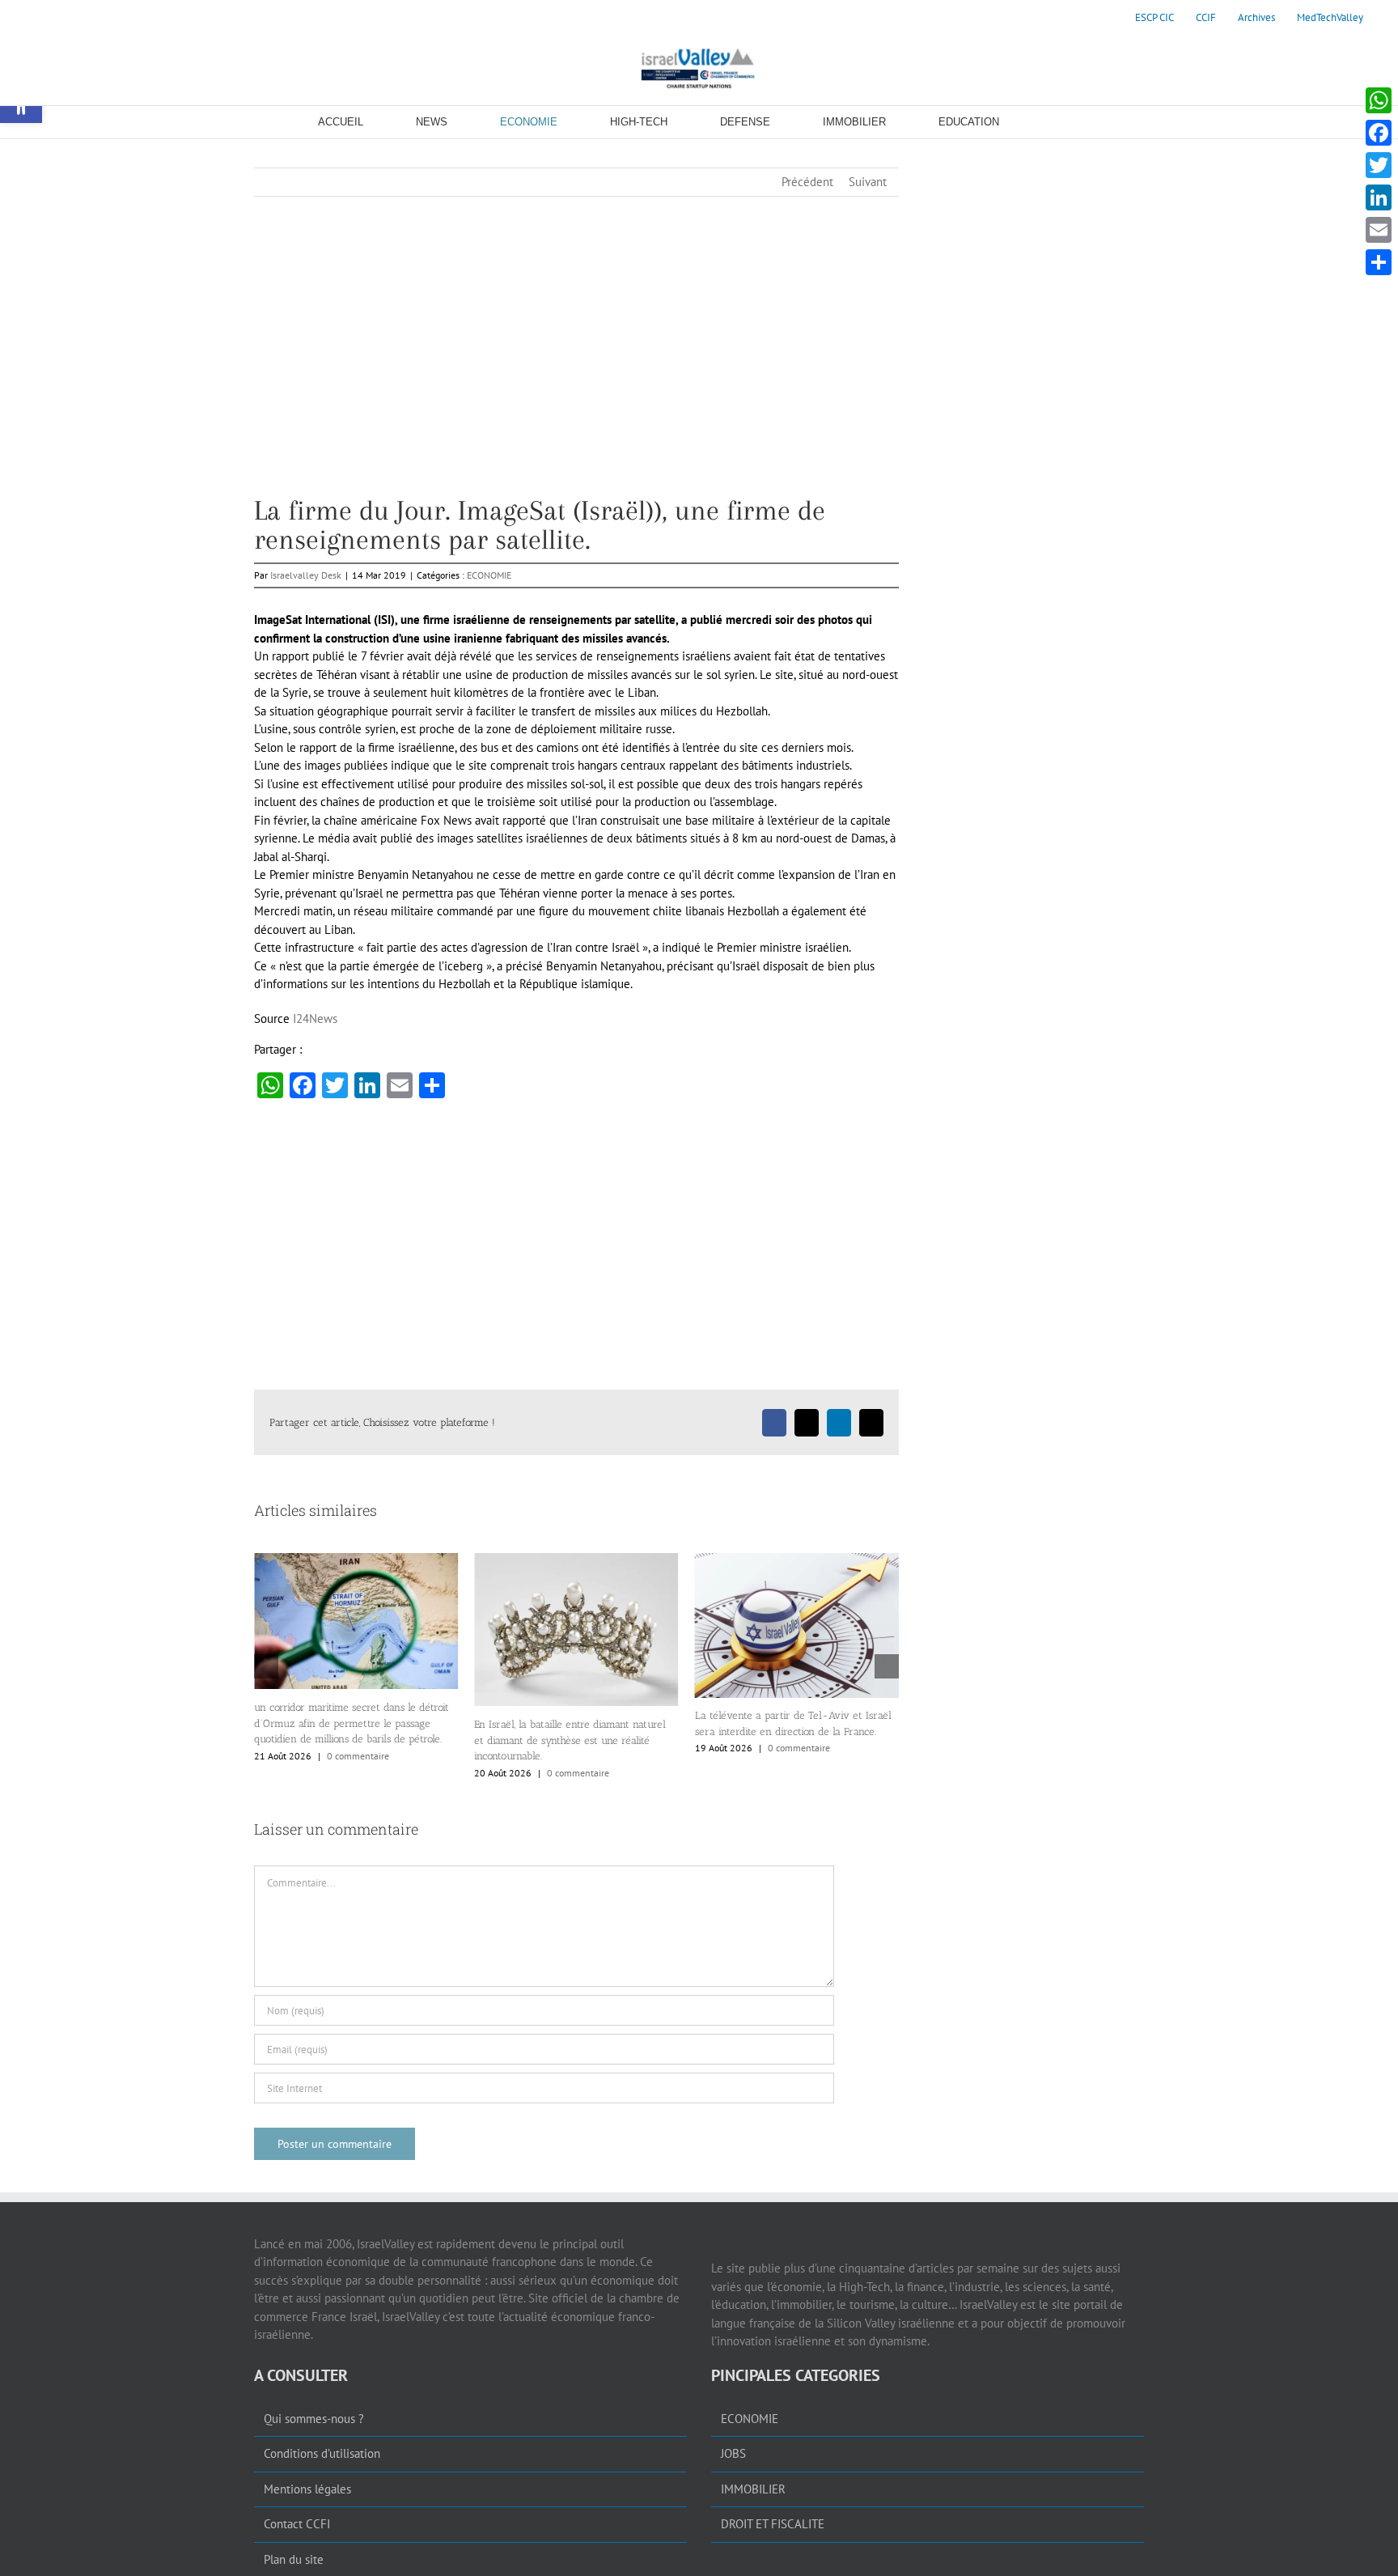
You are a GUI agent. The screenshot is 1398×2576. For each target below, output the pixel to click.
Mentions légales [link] (307, 2489)
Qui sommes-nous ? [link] (314, 2419)
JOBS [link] (733, 2453)
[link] (1154, 18)
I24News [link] (315, 1019)
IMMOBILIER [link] (753, 2489)
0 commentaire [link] (358, 1773)
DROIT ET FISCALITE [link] (773, 2524)
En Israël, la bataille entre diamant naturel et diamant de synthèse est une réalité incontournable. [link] (350, 1740)
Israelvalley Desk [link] (306, 575)
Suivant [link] (868, 182)
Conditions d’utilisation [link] (322, 2453)
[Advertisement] (576, 383)
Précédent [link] (807, 182)
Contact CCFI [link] (297, 2524)
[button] (266, 1666)
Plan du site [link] (294, 2559)
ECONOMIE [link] (489, 575)
